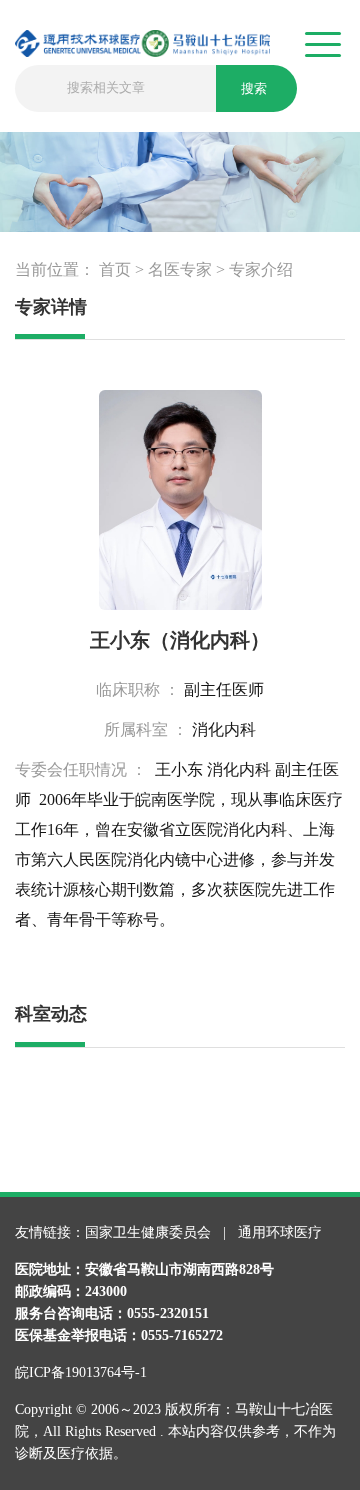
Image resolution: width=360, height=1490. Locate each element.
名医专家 (180, 269)
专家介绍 (261, 269)
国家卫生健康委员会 (150, 1232)
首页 (115, 269)
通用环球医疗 (280, 1232)
